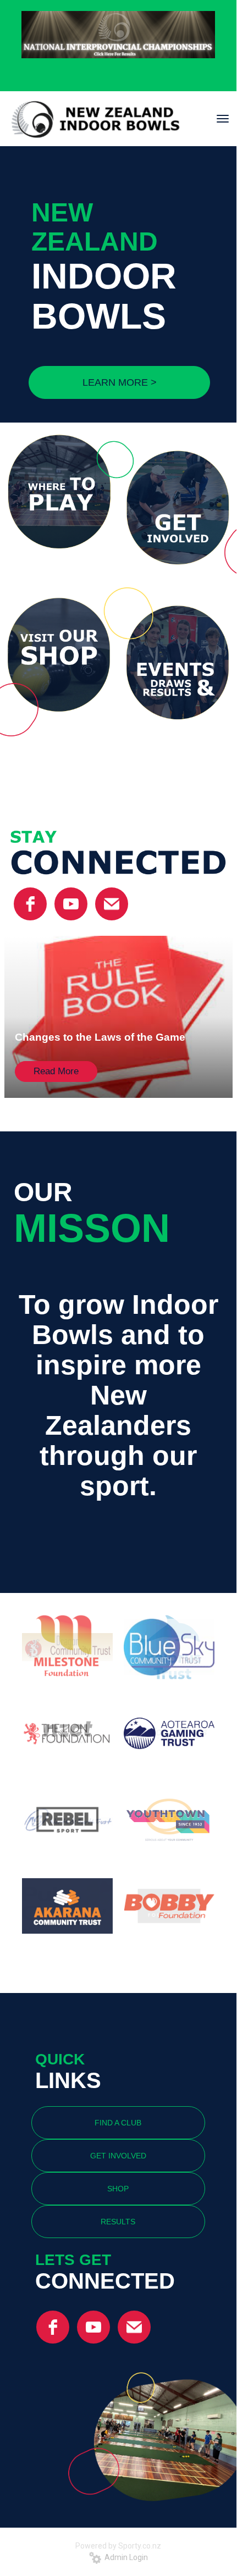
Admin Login (125, 2557)
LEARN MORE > (120, 382)
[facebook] (30, 904)
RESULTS (118, 2222)
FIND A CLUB (118, 2123)
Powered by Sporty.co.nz (118, 2546)
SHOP (118, 2189)
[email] (112, 904)
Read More (56, 1071)
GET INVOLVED (118, 2156)
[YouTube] (71, 904)
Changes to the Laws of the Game (100, 1037)
